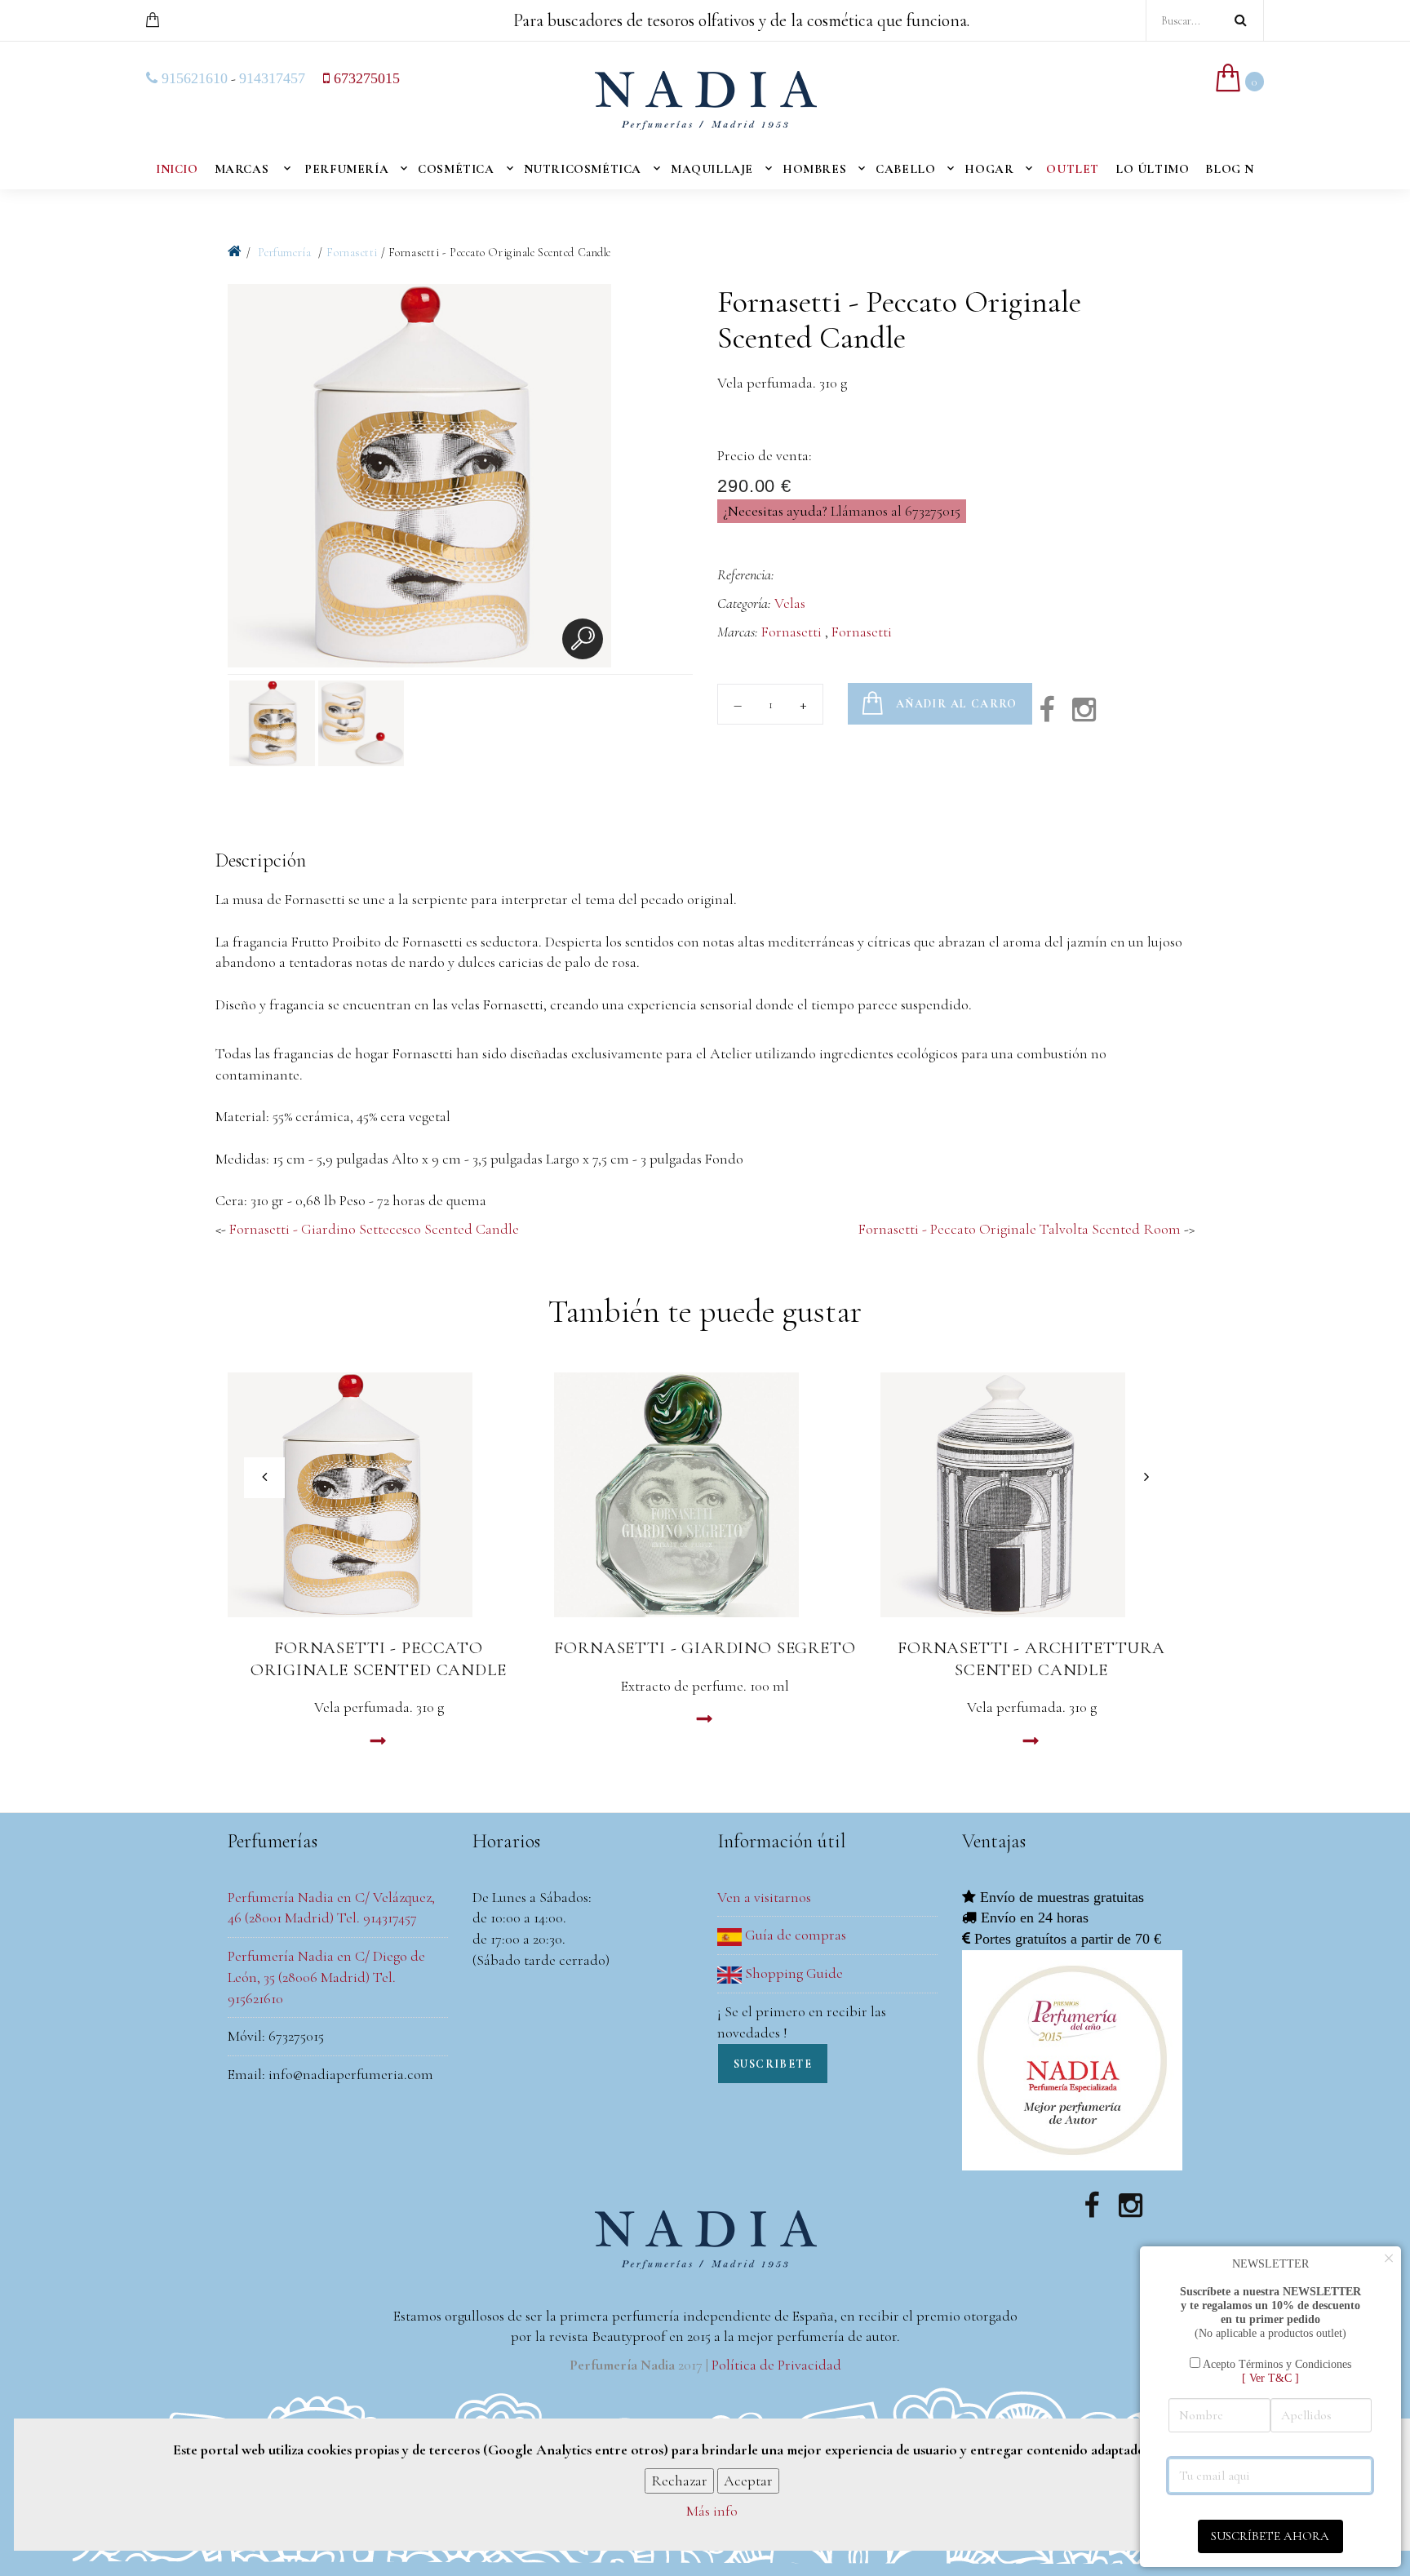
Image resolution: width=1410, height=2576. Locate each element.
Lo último (1152, 169)
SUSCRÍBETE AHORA (1270, 2536)
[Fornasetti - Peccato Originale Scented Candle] (379, 1495)
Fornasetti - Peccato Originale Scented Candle (378, 1659)
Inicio (177, 169)
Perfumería (346, 169)
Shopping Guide (792, 1973)
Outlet (1073, 169)
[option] (419, 479)
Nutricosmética (583, 169)
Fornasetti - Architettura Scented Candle (1031, 1659)
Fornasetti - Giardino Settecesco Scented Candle (374, 1229)
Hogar (989, 169)
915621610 (193, 78)
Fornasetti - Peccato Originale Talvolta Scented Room (1020, 1229)
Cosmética (456, 169)
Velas (790, 603)
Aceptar (748, 2480)
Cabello (905, 169)
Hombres (814, 169)
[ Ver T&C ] (1270, 2378)
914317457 (272, 78)
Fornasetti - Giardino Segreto (705, 1648)
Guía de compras (794, 1935)
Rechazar (679, 2480)
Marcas (242, 169)
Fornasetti (352, 253)
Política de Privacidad (776, 2365)
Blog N (1230, 169)
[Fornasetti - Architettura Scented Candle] (1031, 1495)
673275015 (365, 78)
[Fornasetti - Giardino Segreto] (705, 1495)
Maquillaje (712, 169)
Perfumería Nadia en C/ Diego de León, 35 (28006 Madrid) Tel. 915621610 (326, 1977)
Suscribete (773, 2064)
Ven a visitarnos (764, 1897)
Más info (712, 2511)
